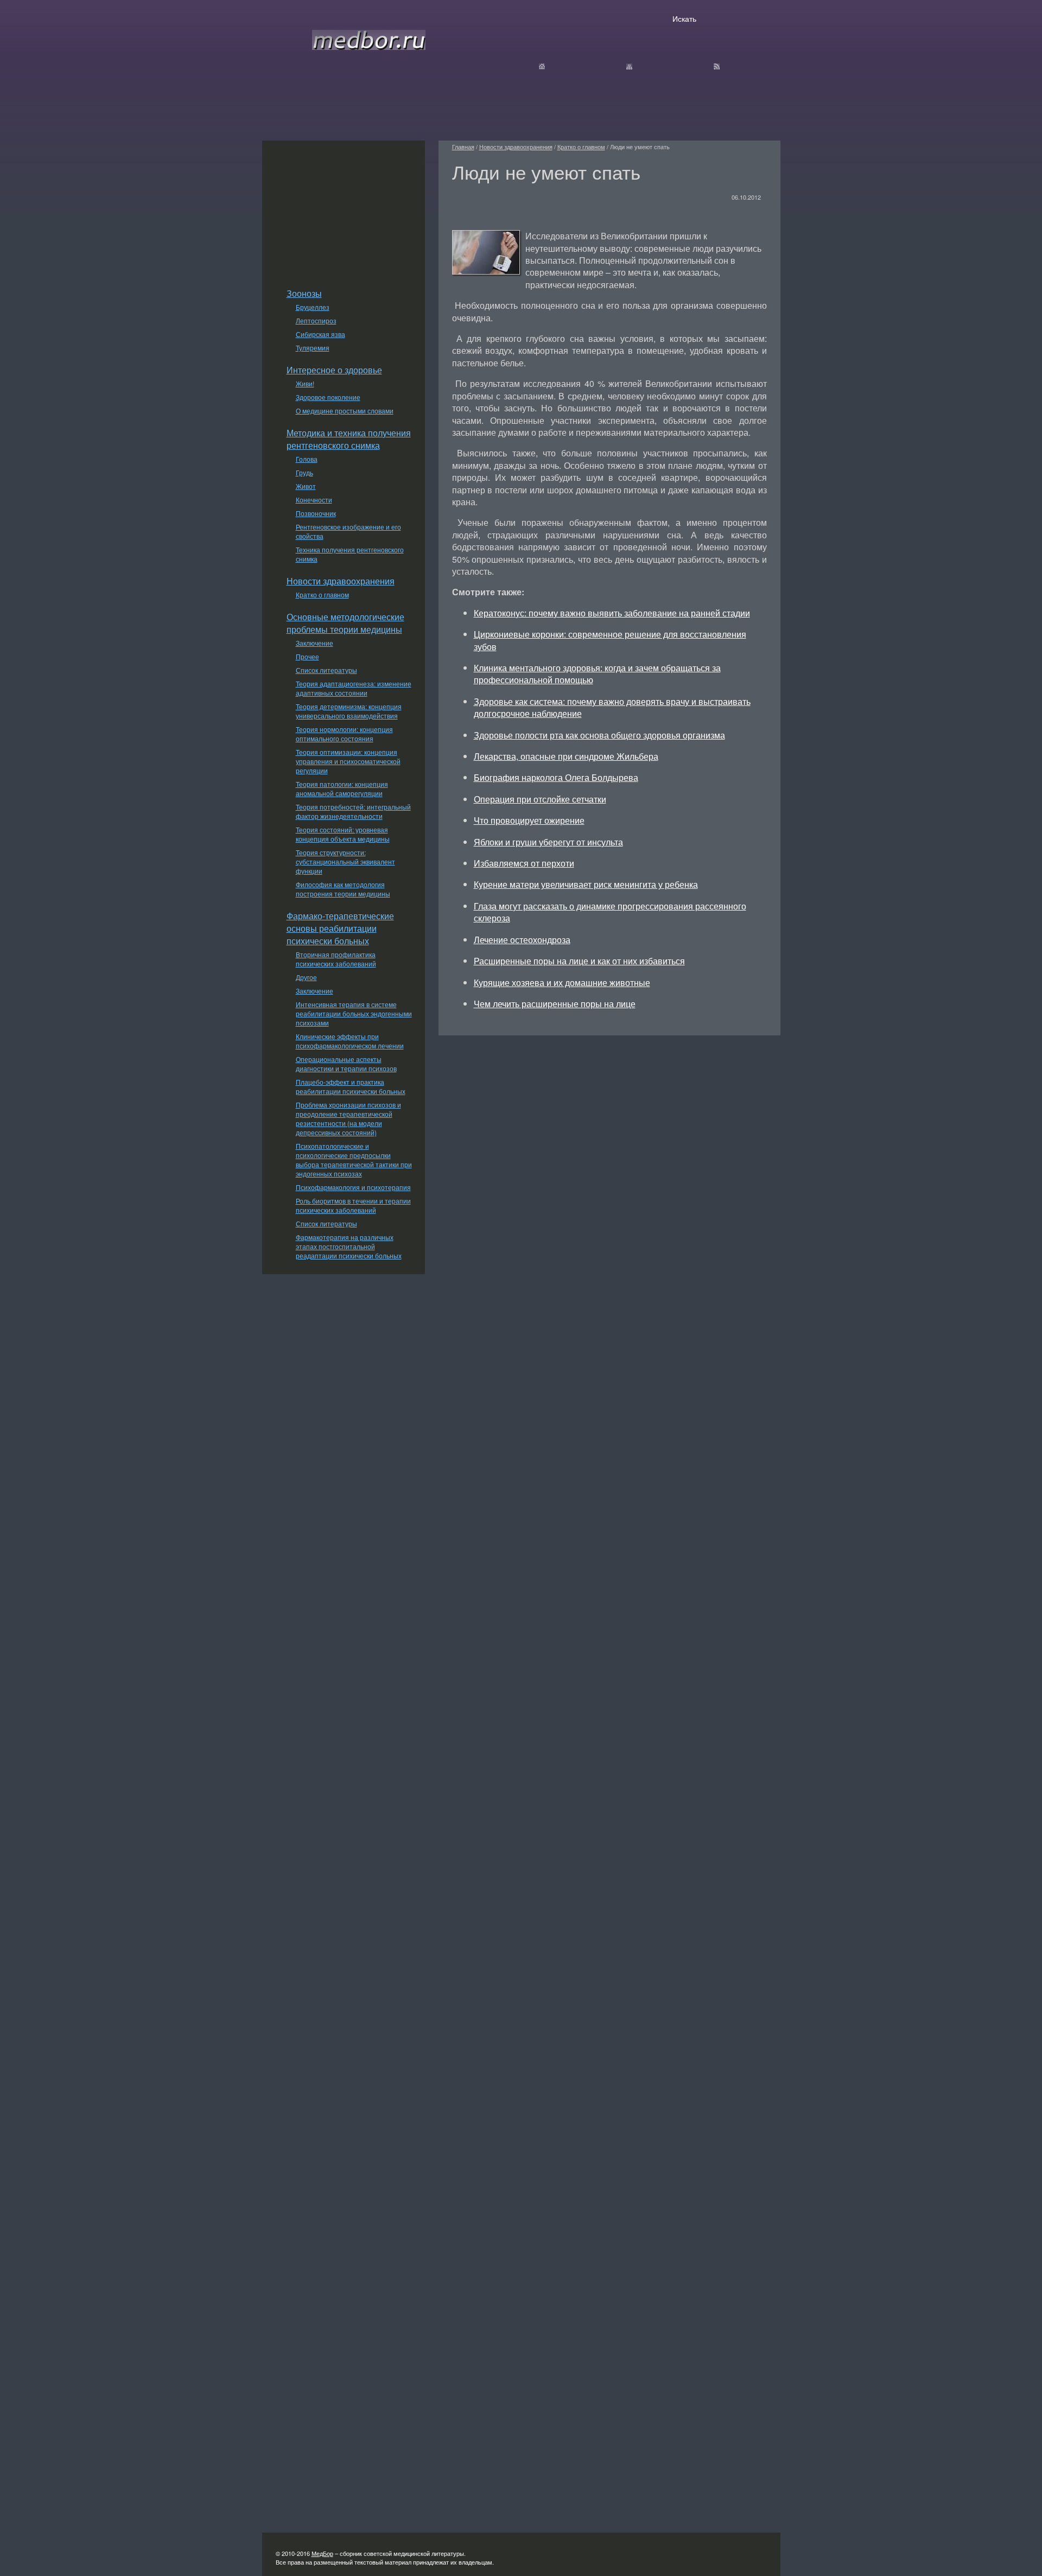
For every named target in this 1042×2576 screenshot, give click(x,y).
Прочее (307, 656)
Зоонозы (304, 293)
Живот (306, 486)
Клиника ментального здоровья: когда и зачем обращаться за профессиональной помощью (597, 674)
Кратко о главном (322, 594)
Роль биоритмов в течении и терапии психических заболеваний (353, 1205)
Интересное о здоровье (334, 370)
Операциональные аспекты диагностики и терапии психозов (346, 1064)
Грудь (304, 472)
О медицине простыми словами (345, 411)
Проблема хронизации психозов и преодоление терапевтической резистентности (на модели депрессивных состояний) (348, 1118)
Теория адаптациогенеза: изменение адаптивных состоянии (354, 688)
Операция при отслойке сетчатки (540, 799)
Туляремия (313, 348)
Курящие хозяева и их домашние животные (562, 982)
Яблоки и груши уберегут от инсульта (548, 842)
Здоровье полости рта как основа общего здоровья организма (599, 735)
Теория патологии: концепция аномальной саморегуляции (342, 788)
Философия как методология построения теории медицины (343, 889)
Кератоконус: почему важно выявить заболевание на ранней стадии (612, 613)
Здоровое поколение (328, 397)
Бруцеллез (313, 307)
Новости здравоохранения (341, 581)
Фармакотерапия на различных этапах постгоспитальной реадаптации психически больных (349, 1246)
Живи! (305, 383)
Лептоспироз (316, 320)
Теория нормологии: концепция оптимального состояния (344, 734)
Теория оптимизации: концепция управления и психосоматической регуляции (348, 761)
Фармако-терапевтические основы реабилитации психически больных (340, 928)
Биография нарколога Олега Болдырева (556, 777)
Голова (307, 459)
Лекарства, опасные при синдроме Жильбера (566, 756)
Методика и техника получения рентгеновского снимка (349, 439)
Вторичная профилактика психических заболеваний (336, 959)
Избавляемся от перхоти (524, 863)
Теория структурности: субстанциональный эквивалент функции (345, 861)
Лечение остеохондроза (522, 940)
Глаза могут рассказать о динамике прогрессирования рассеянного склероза (610, 912)
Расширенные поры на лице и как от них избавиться (579, 961)
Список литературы (326, 670)
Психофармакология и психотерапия (353, 1187)
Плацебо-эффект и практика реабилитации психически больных (351, 1086)
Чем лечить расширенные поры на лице (555, 1004)
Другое (306, 977)
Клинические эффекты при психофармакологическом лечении (350, 1041)
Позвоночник (316, 513)
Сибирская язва (320, 334)
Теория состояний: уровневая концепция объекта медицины (343, 834)
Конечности (314, 500)
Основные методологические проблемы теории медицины (345, 623)
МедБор (322, 2553)
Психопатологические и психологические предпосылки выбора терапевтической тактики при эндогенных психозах (354, 1160)
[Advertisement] (344, 208)
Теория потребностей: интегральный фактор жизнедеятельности (353, 811)
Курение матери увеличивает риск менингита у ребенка (586, 884)
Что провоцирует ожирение (529, 820)
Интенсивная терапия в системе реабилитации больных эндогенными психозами (354, 1013)
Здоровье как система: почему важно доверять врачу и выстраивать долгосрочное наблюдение (612, 707)
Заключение (314, 643)
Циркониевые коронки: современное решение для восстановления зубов (610, 640)
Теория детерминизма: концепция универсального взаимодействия (349, 711)
